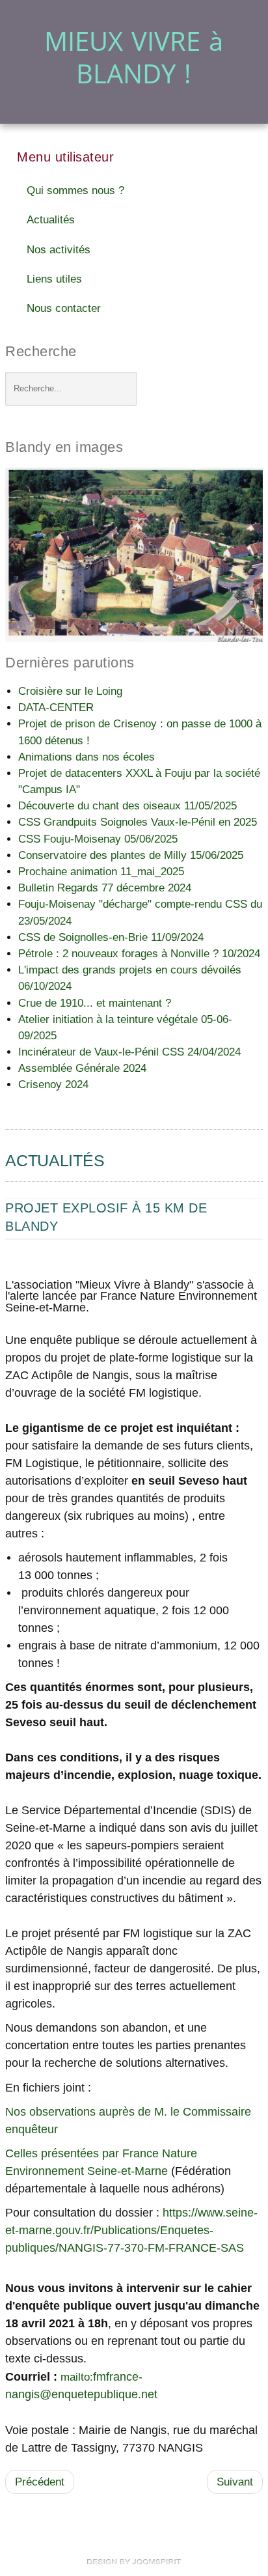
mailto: (77, 2377)
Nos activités (59, 250)
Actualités (51, 220)
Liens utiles (54, 279)
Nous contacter (64, 308)
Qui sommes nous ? (75, 190)
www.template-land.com (134, 2562)
